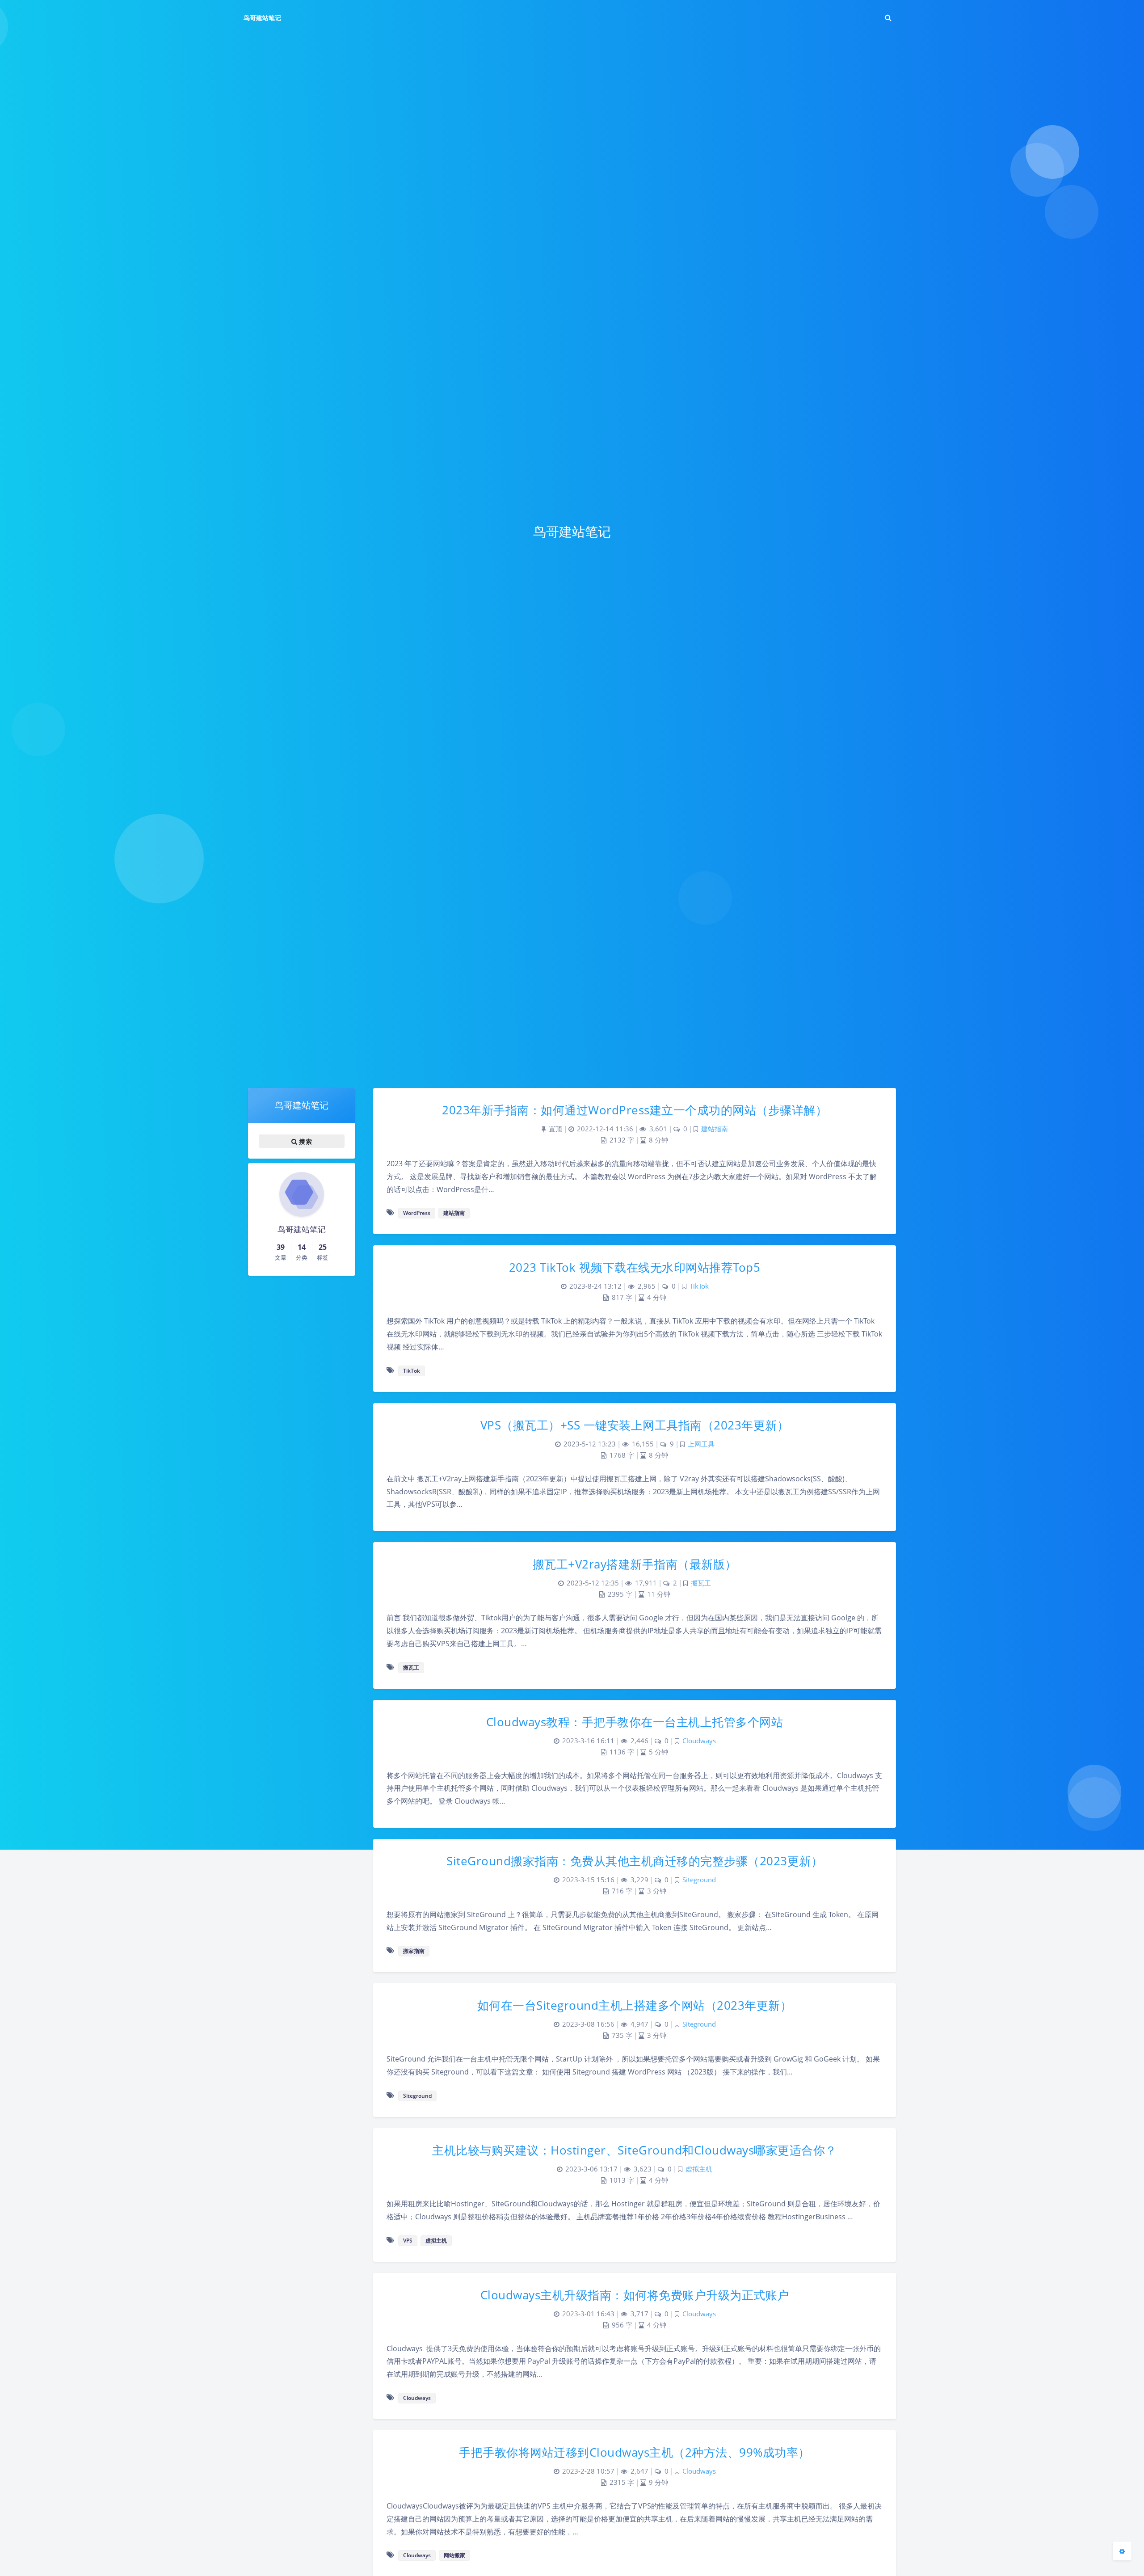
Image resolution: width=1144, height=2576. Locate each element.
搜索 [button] (305, 1141)
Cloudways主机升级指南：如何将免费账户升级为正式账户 (635, 2295)
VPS (408, 2241)
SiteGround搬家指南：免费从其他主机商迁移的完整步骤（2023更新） (635, 1861)
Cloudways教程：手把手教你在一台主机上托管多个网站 (635, 1722)
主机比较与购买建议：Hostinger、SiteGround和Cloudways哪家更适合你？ (635, 2150)
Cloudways (699, 1741)
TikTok (699, 1286)
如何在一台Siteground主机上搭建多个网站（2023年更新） (635, 2005)
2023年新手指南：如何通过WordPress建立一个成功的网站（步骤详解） (635, 1110)
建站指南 (715, 1129)
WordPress (417, 1213)
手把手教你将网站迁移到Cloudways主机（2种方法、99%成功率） (635, 2452)
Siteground (699, 1880)
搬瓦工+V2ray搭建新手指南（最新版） (635, 1564)
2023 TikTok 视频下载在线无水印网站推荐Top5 (635, 1267)
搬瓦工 (701, 1583)
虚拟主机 (699, 2169)
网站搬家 (454, 2555)
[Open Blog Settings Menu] (1122, 2551)
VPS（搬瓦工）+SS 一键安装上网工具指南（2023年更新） (635, 1425)
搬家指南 (414, 1951)
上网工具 (701, 1444)
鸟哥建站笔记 (262, 18)
